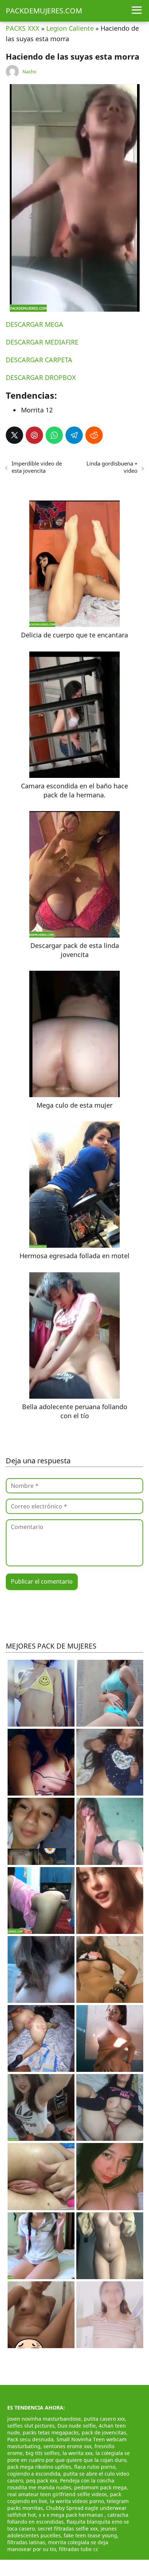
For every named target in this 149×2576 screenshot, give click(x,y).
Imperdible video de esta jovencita (37, 467)
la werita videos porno (77, 2501)
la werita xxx (78, 2453)
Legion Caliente (70, 28)
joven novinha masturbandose (44, 2419)
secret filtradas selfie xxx (68, 2529)
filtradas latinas (26, 2542)
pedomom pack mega (100, 2487)
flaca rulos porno (95, 2467)
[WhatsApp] (54, 435)
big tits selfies (43, 2453)
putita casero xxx (104, 2419)
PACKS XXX (23, 28)
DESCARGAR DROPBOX (41, 377)
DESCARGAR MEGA (35, 324)
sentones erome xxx (67, 2446)
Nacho (29, 72)
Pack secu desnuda (30, 2439)
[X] (14, 435)
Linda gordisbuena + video (112, 467)
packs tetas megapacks (51, 2432)
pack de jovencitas (104, 2432)
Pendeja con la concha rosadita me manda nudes (61, 2484)
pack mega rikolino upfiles (39, 2467)
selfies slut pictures (31, 2426)
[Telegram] (74, 435)
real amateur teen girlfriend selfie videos (57, 2494)
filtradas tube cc (79, 2549)
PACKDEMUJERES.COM (44, 11)
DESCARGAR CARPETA (39, 360)
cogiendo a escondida (34, 2474)
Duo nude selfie (77, 2426)
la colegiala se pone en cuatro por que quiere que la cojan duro (69, 2456)
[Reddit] (94, 435)
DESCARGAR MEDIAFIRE (42, 342)
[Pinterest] (34, 435)
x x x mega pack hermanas (72, 2515)
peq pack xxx (42, 2480)
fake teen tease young (90, 2535)
